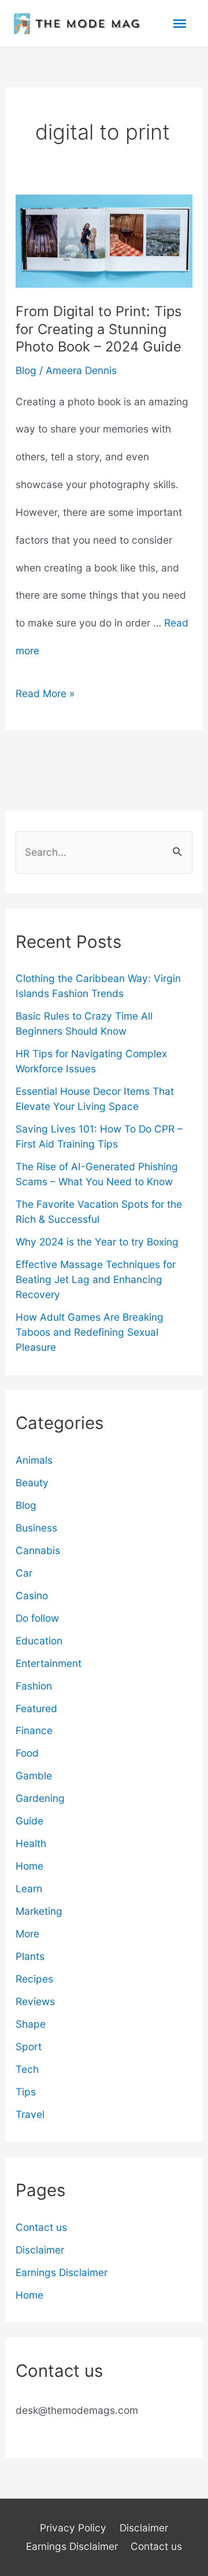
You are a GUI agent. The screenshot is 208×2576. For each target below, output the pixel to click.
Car (24, 1573)
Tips (26, 2092)
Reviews (35, 2001)
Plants (30, 1956)
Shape (31, 2024)
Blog (26, 370)
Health (31, 1843)
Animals (34, 1460)
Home (29, 1866)
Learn (29, 1888)
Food (27, 1753)
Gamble (34, 1776)
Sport (29, 2046)
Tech (27, 2069)
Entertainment (49, 1663)
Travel (30, 2114)
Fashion (34, 1686)
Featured (36, 1708)
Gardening (40, 1798)
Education (39, 1641)
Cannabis (38, 1550)
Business (36, 1528)
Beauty (32, 1483)
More (27, 1934)
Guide (29, 1821)
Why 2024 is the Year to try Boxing (97, 1242)
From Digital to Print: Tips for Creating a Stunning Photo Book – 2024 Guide (99, 329)
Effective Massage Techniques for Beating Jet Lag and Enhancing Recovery (96, 1279)
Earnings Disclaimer (62, 2272)
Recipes (34, 1979)
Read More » (45, 697)
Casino (32, 1595)
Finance (34, 1730)
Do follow (37, 1618)
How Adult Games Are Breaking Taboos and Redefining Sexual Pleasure (90, 1332)
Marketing (39, 1911)
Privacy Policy (73, 2528)
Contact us (41, 2227)
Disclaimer (40, 2250)
